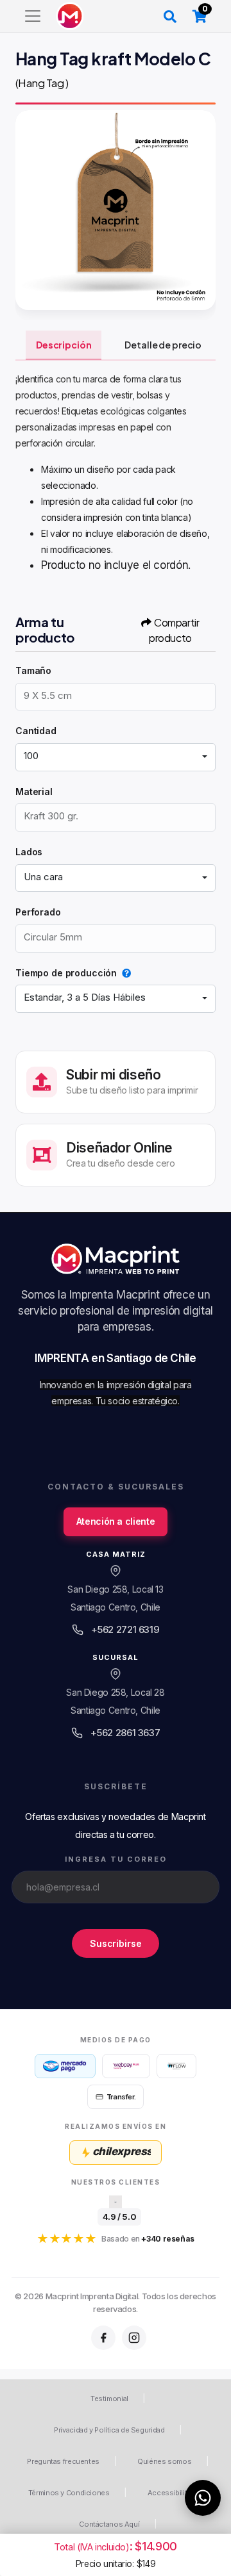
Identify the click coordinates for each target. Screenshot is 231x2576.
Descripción (64, 345)
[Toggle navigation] (33, 16)
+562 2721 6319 (125, 1629)
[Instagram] (134, 2338)
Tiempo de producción (66, 973)
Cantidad (36, 731)
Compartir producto (174, 630)
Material (34, 792)
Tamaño (33, 670)
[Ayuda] (124, 973)
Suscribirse (116, 1943)
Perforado (38, 912)
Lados (29, 852)
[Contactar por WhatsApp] (203, 2498)
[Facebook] (103, 2338)
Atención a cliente (116, 1521)
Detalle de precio (163, 345)
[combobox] (116, 757)
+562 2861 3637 (125, 1733)
